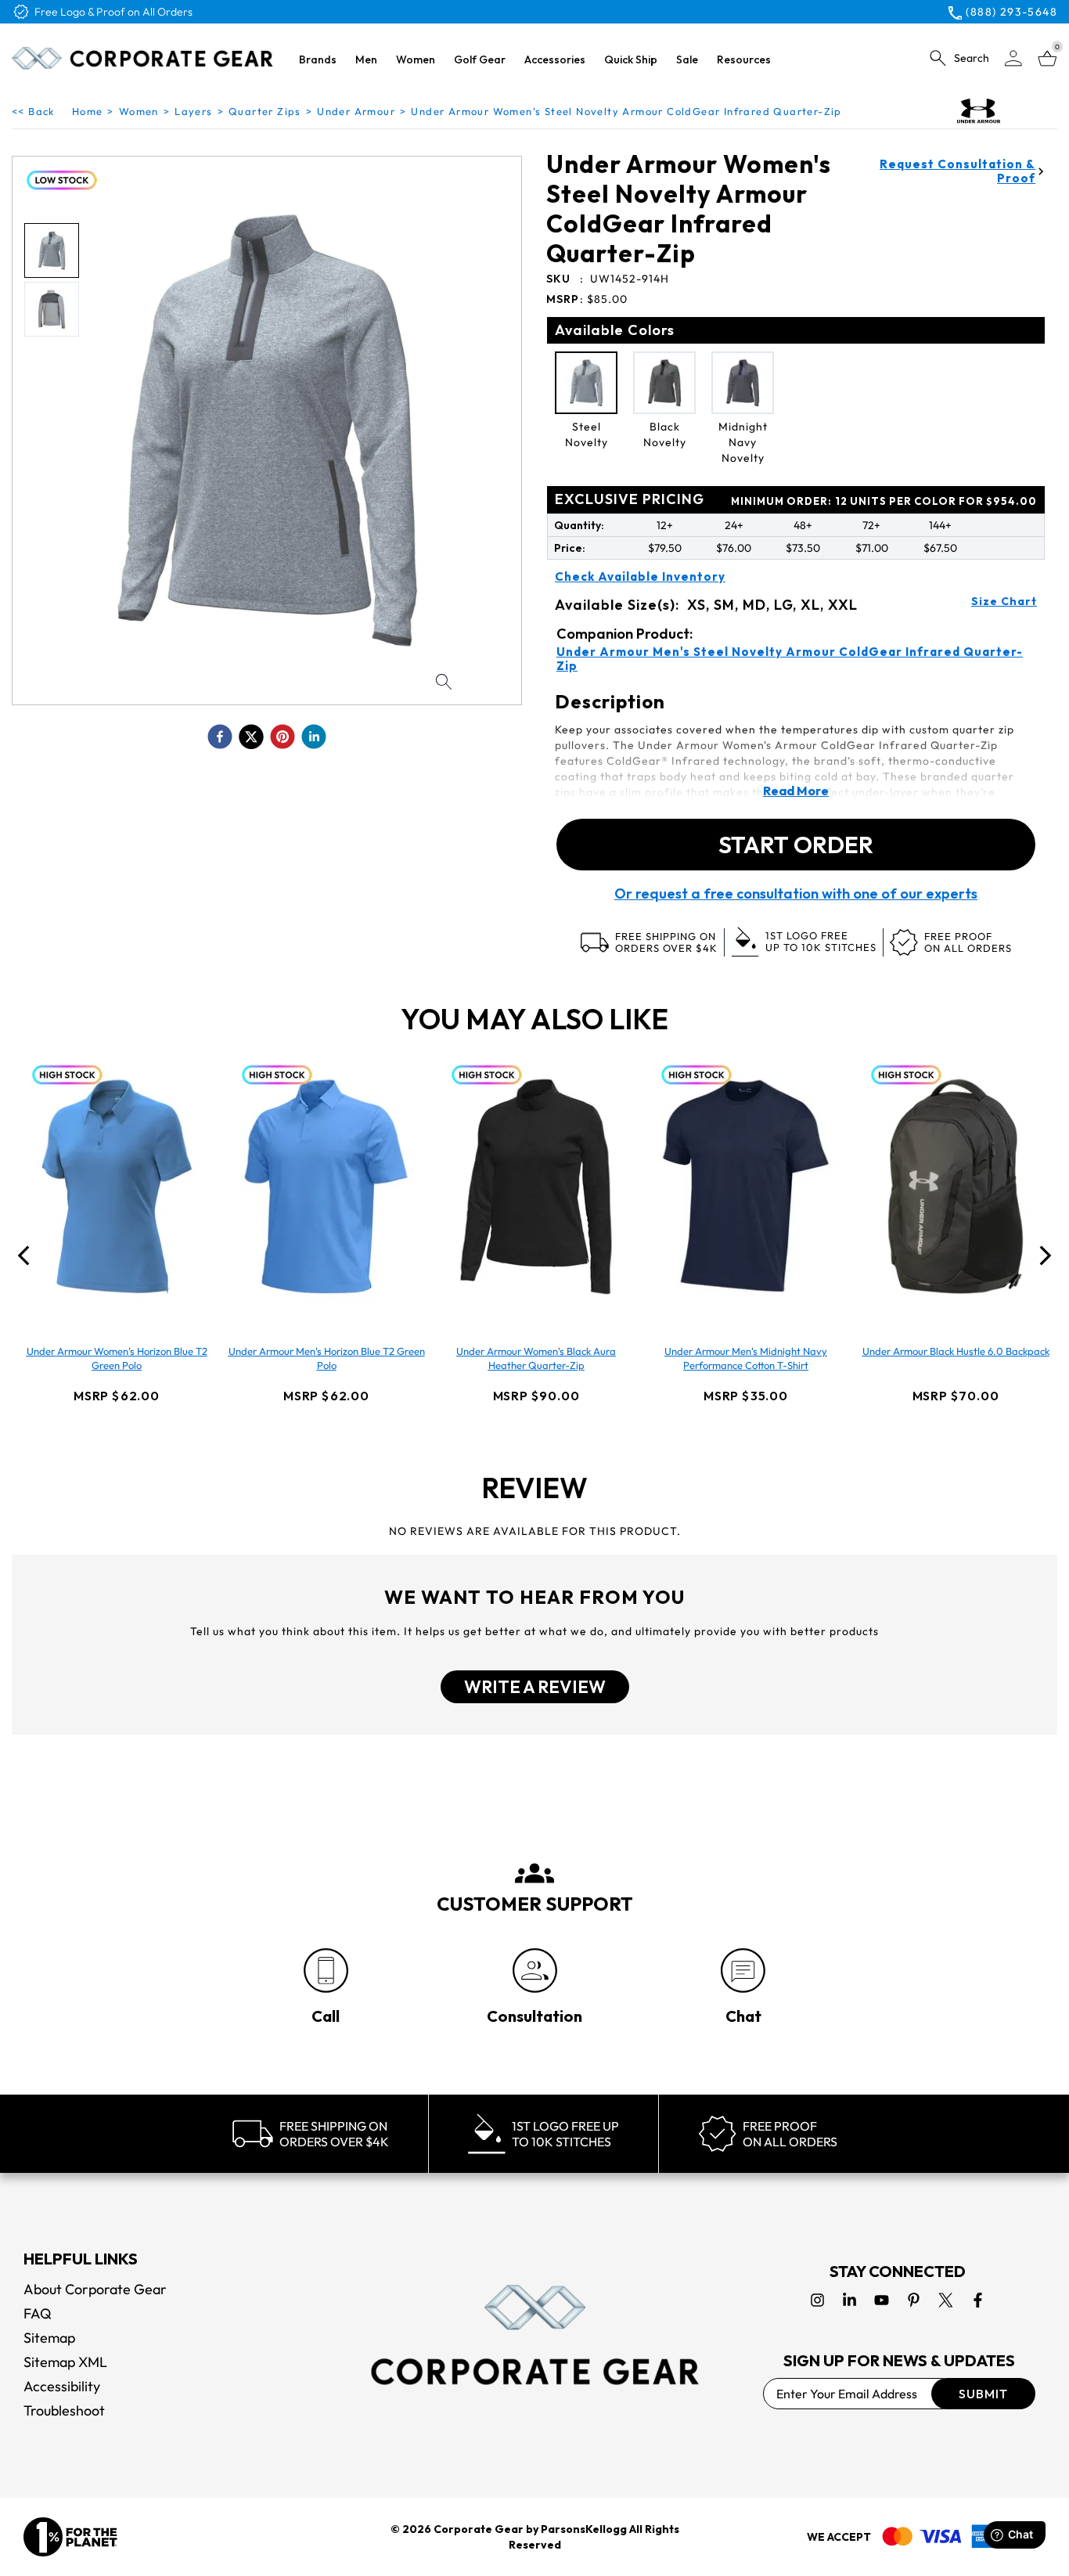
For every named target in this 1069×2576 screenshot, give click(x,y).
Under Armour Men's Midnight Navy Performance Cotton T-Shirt (746, 1358)
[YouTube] (882, 2300)
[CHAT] (743, 1971)
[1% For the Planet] (70, 2537)
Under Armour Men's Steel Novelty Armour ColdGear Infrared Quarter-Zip (790, 659)
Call (326, 2016)
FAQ (38, 2313)
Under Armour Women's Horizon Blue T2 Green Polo (117, 1358)
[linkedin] (314, 737)
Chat (743, 2016)
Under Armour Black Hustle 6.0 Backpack (956, 1351)
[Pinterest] (914, 2300)
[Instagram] (817, 2300)
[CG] (142, 58)
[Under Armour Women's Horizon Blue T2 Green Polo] (117, 1187)
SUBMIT (983, 2394)
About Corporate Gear (95, 2289)
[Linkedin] (849, 2300)
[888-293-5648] (326, 1971)
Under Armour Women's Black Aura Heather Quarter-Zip (536, 1358)
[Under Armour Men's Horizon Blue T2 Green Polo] (326, 1187)
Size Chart (1004, 601)
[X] (946, 2300)
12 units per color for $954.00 (884, 501)
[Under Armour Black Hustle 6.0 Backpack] (956, 1187)
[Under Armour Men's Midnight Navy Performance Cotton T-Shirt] (746, 1187)
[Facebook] (978, 2300)
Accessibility (62, 2386)
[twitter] (251, 737)
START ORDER (796, 845)
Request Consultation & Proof (957, 171)
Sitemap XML (65, 2362)
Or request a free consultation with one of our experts (796, 894)
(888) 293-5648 (1011, 12)
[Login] (1013, 58)
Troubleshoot (64, 2410)
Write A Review (535, 1687)
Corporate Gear (479, 2529)
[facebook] (220, 737)
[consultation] (535, 1971)
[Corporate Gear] (534, 2335)
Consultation (534, 2016)
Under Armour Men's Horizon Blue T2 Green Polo (327, 1358)
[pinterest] (283, 737)
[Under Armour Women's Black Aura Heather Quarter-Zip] (536, 1187)
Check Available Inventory (640, 577)
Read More (796, 791)
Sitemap (49, 2338)
